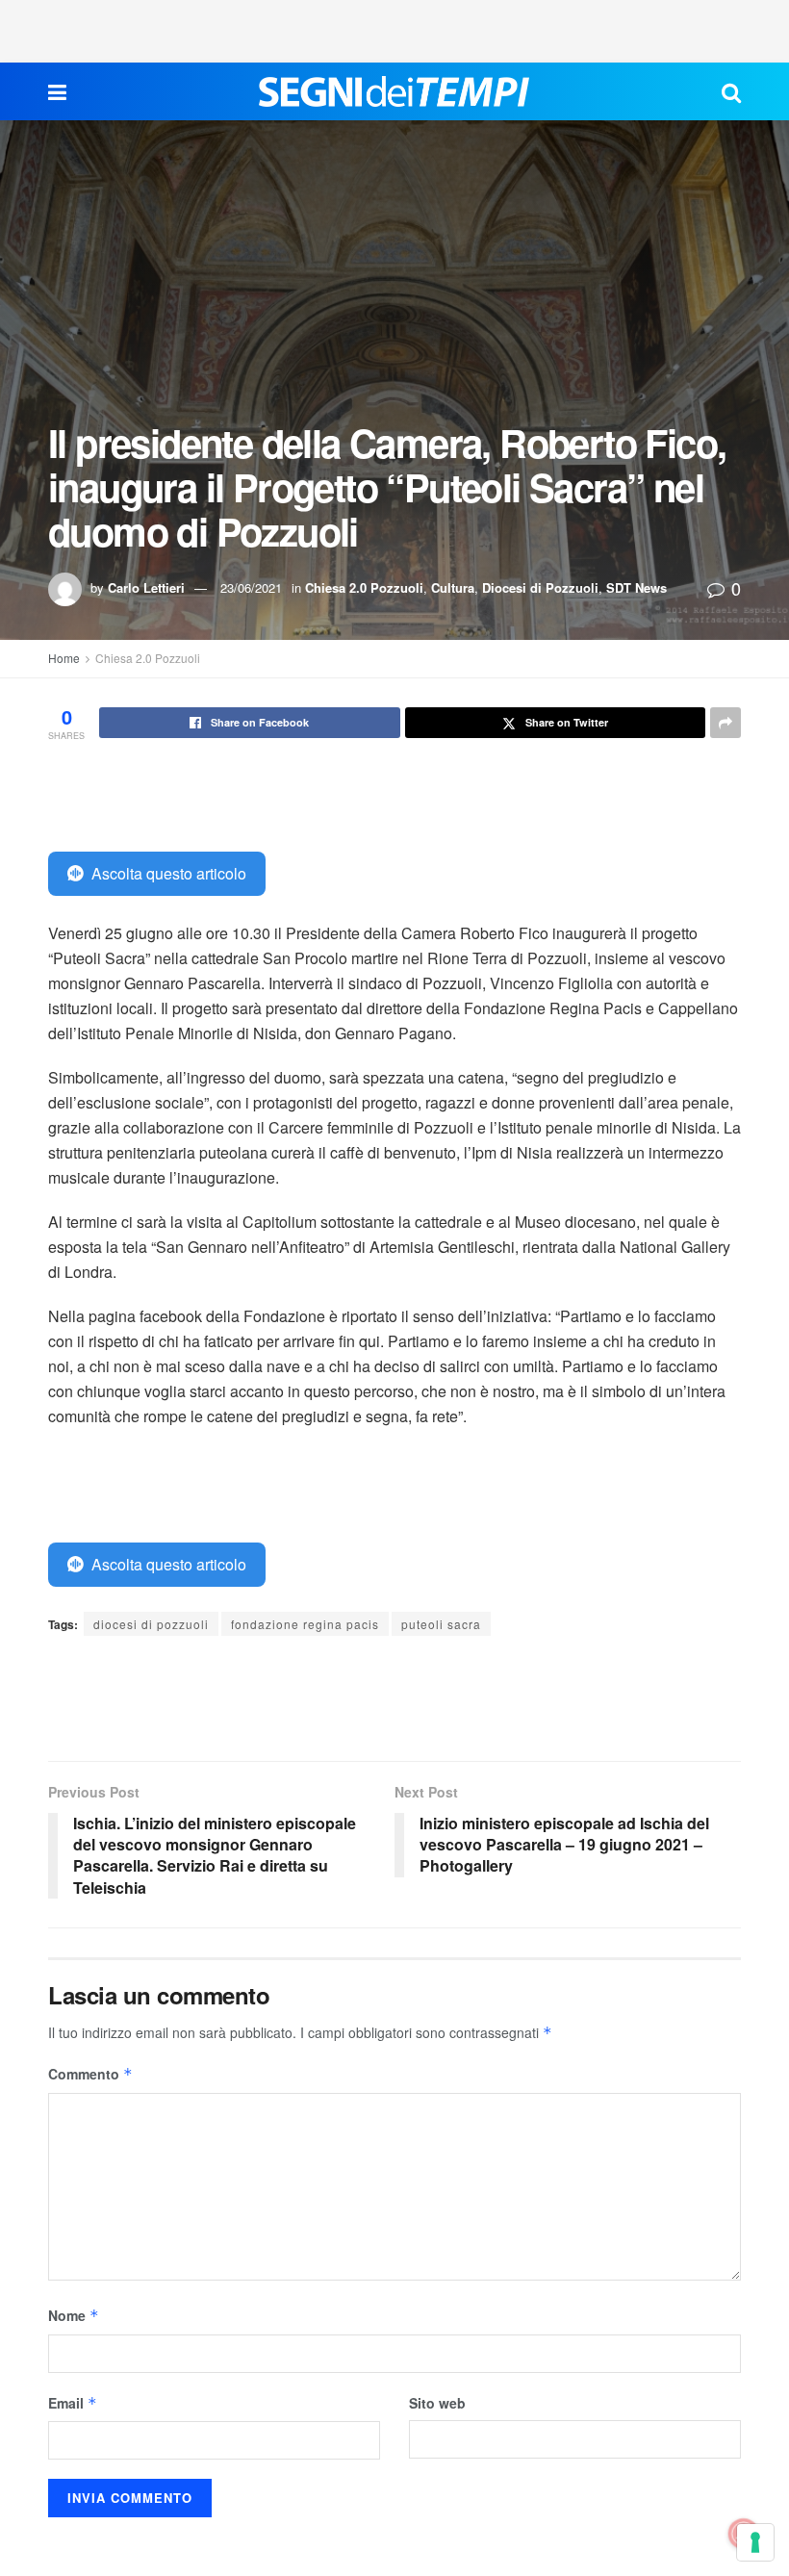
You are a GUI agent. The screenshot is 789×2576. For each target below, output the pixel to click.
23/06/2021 (251, 587)
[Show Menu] (57, 91)
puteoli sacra (441, 1624)
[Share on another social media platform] (725, 723)
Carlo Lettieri (146, 587)
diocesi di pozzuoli (151, 1624)
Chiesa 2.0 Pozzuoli (364, 587)
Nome (74, 2315)
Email (73, 2403)
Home (64, 658)
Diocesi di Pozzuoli (540, 587)
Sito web (437, 2403)
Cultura (453, 587)
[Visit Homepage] (394, 91)
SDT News (636, 587)
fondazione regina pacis (305, 1624)
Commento (90, 2074)
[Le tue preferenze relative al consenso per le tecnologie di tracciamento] (755, 2542)
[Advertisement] (394, 29)
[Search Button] (731, 91)
